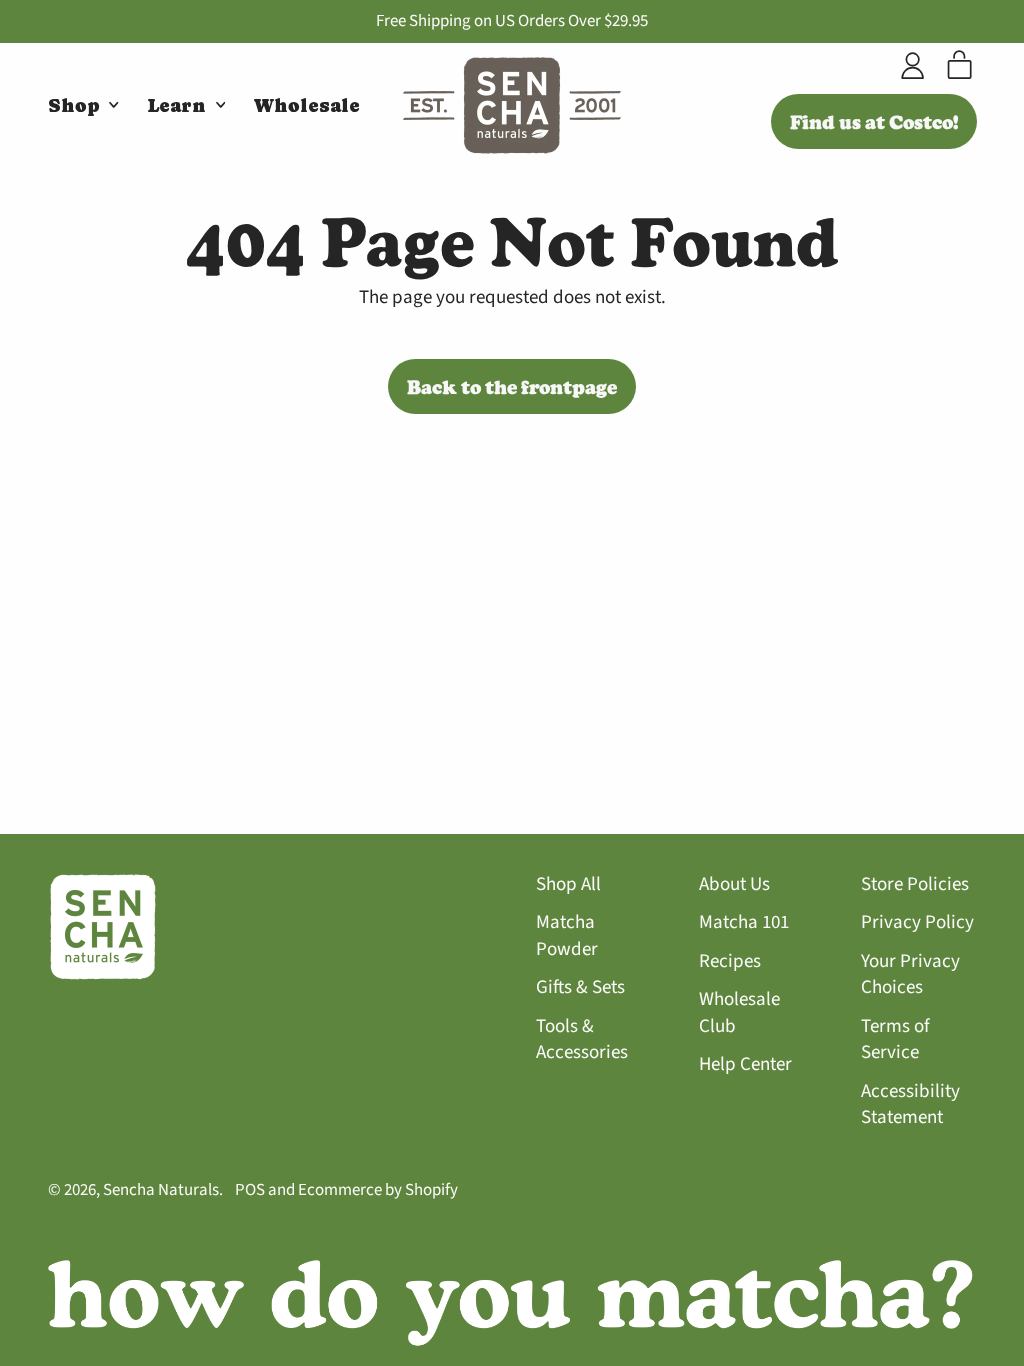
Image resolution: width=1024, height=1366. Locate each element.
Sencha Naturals (161, 1190)
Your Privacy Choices (910, 975)
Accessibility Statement (910, 1105)
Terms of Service (895, 1040)
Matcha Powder (567, 936)
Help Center (745, 1064)
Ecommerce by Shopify (378, 1190)
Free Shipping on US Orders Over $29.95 (512, 21)
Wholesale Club (739, 1013)
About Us (734, 884)
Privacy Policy (917, 922)
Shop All (568, 884)
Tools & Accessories (582, 1040)
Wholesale (307, 105)
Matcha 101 (744, 922)
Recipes (730, 961)
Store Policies (915, 884)
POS (250, 1190)
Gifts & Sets (580, 987)
